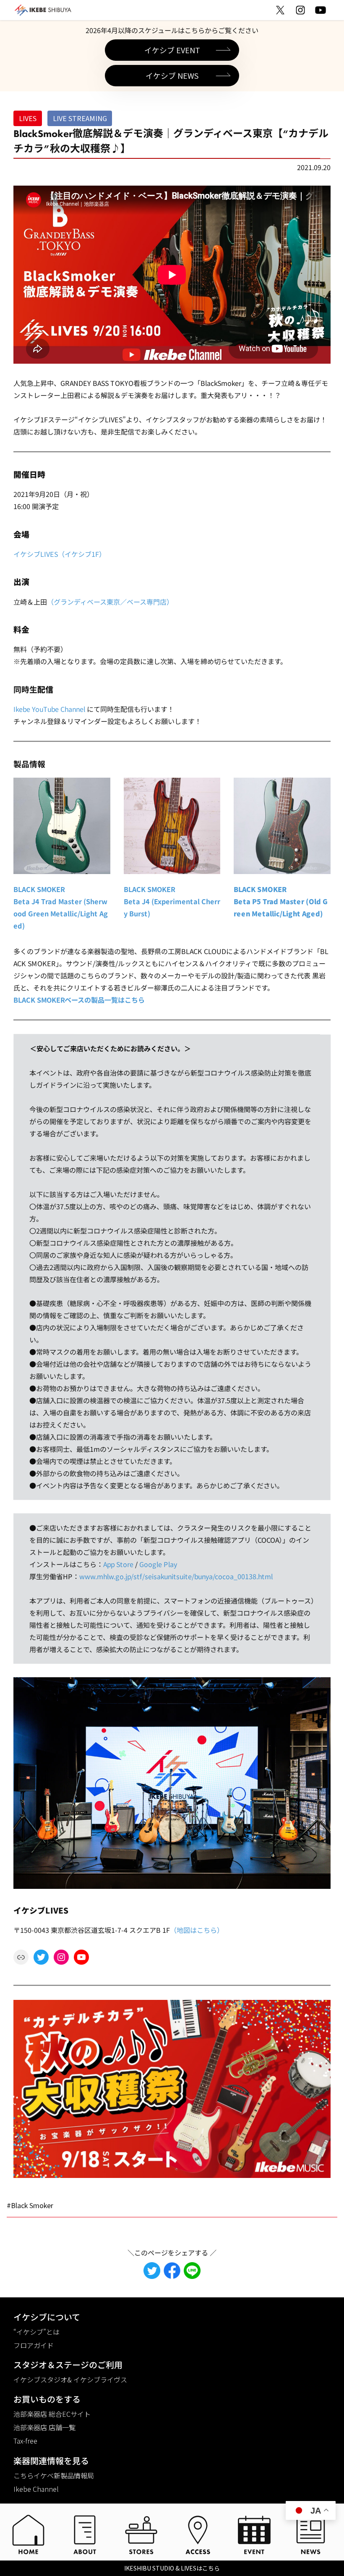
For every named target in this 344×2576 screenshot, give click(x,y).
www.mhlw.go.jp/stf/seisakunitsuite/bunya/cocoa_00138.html (176, 1576)
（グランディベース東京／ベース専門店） (110, 601)
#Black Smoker (30, 2205)
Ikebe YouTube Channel (49, 709)
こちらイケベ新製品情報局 (54, 2475)
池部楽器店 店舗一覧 (44, 2427)
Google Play (158, 1564)
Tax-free (25, 2441)
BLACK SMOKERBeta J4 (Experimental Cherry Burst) (172, 901)
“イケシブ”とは (36, 2332)
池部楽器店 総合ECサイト (52, 2414)
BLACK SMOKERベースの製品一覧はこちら (79, 999)
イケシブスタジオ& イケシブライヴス (70, 2379)
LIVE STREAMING (80, 118)
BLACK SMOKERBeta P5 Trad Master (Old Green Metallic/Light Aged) (281, 901)
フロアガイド (34, 2345)
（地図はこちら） (197, 1930)
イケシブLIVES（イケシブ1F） (60, 554)
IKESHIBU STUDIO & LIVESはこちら (172, 2568)
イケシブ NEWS (172, 75)
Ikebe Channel (36, 2489)
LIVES (28, 118)
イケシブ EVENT (172, 50)
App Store (118, 1564)
